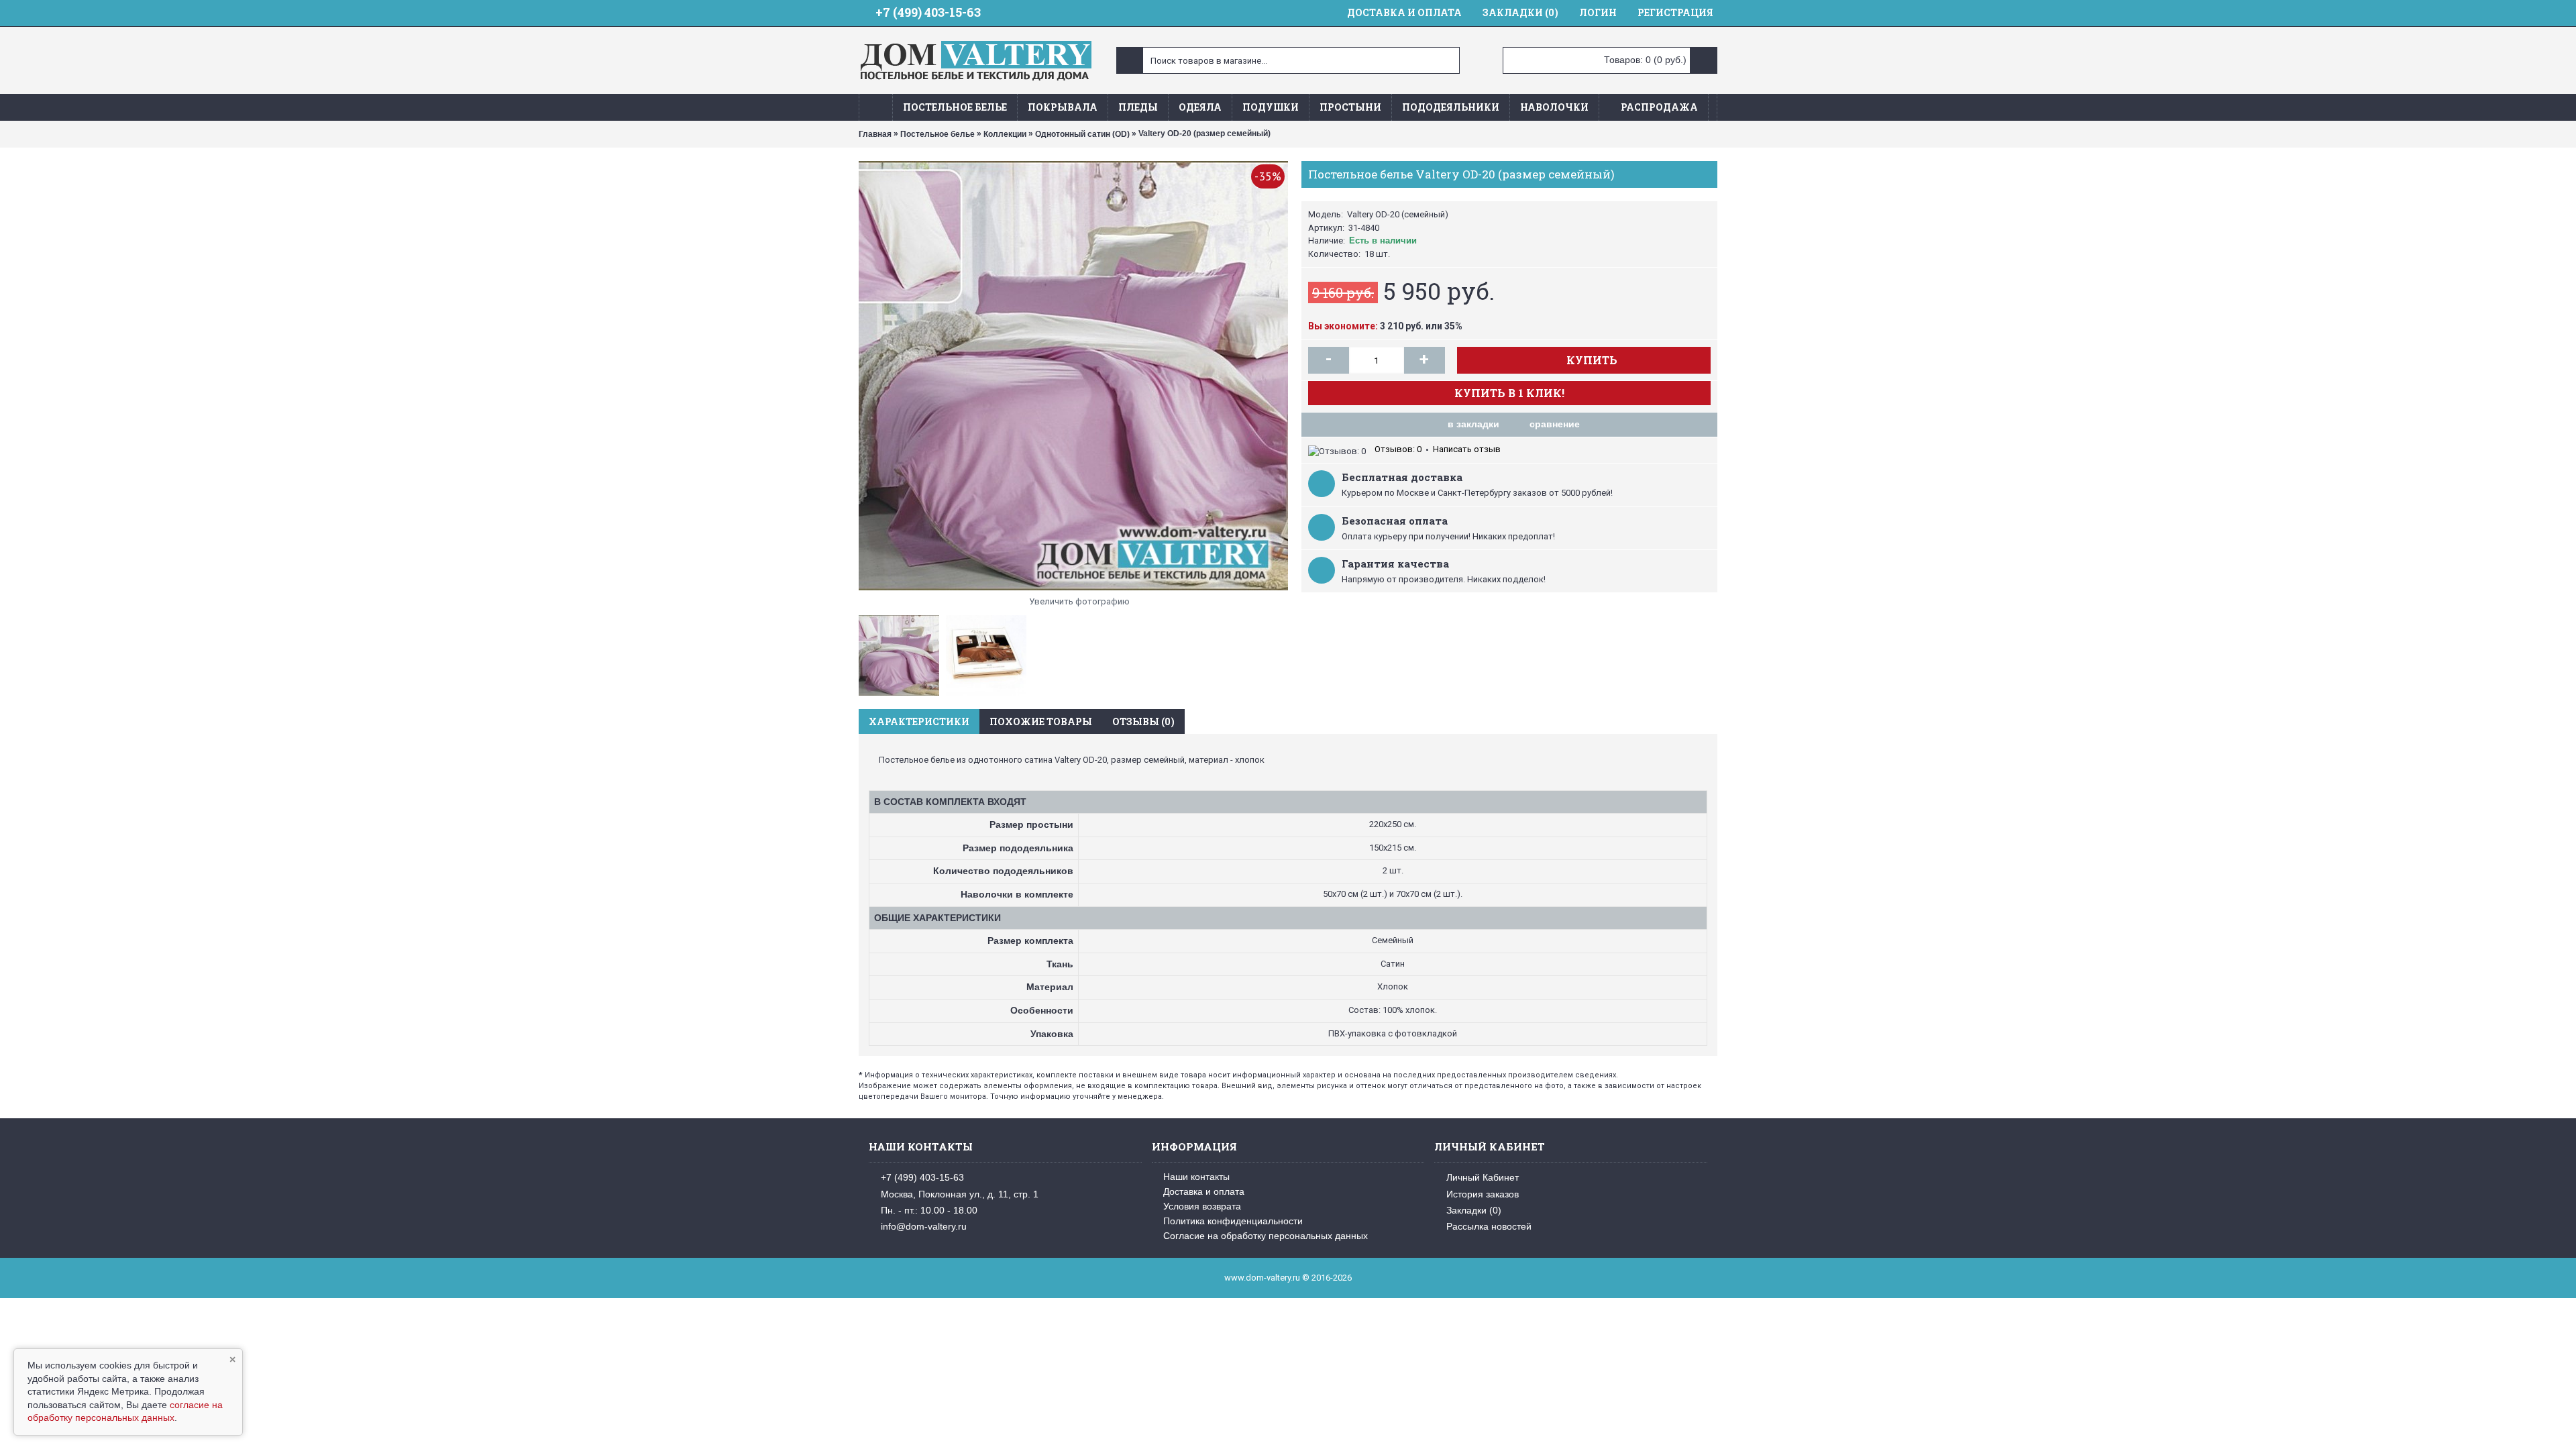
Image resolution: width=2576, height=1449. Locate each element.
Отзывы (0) (1143, 721)
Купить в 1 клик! (1509, 393)
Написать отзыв (1467, 449)
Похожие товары (1041, 721)
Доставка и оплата (1204, 1191)
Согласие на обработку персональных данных (1266, 1236)
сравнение (1555, 424)
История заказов (1483, 1193)
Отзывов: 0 (1398, 449)
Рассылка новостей (1489, 1226)
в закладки (1473, 424)
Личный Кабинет (1483, 1177)
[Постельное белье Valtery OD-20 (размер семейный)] (1073, 376)
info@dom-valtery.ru (924, 1226)
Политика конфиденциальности (1233, 1221)
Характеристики (919, 721)
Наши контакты (1196, 1177)
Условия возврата (1202, 1206)
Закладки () (1474, 1210)
